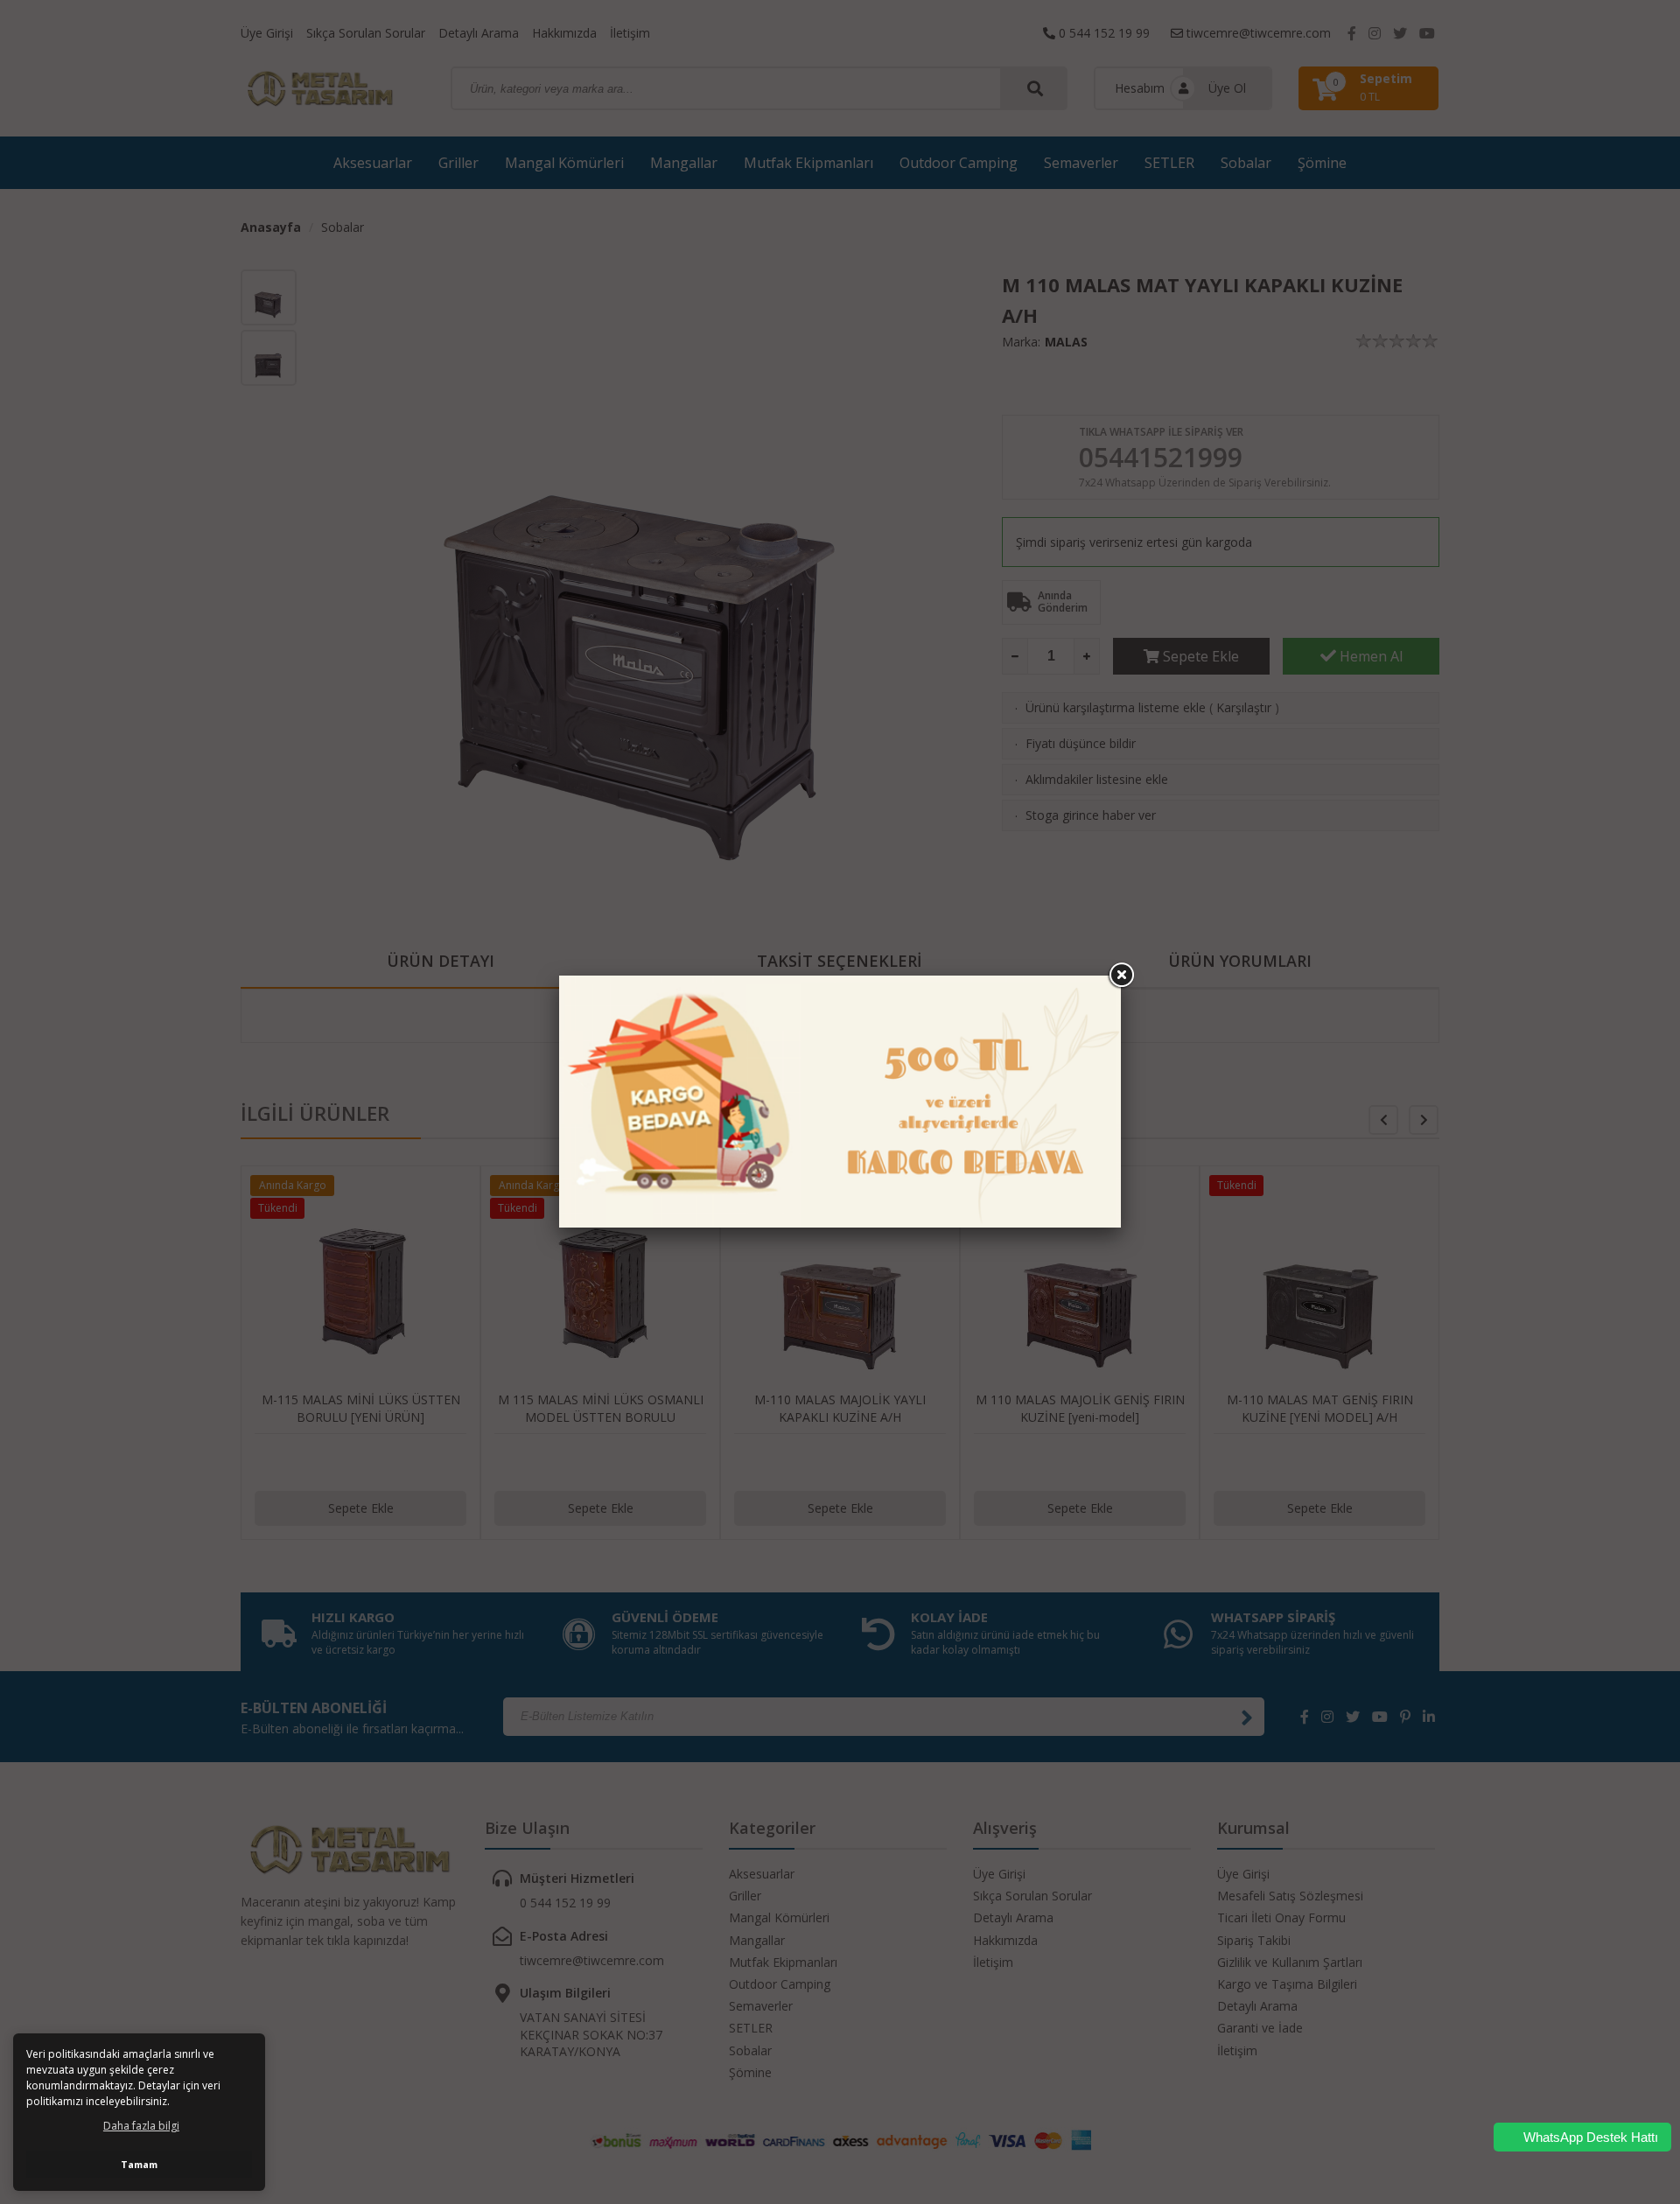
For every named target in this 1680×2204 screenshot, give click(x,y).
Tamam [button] (139, 2164)
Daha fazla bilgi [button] (141, 2126)
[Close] (1121, 976)
